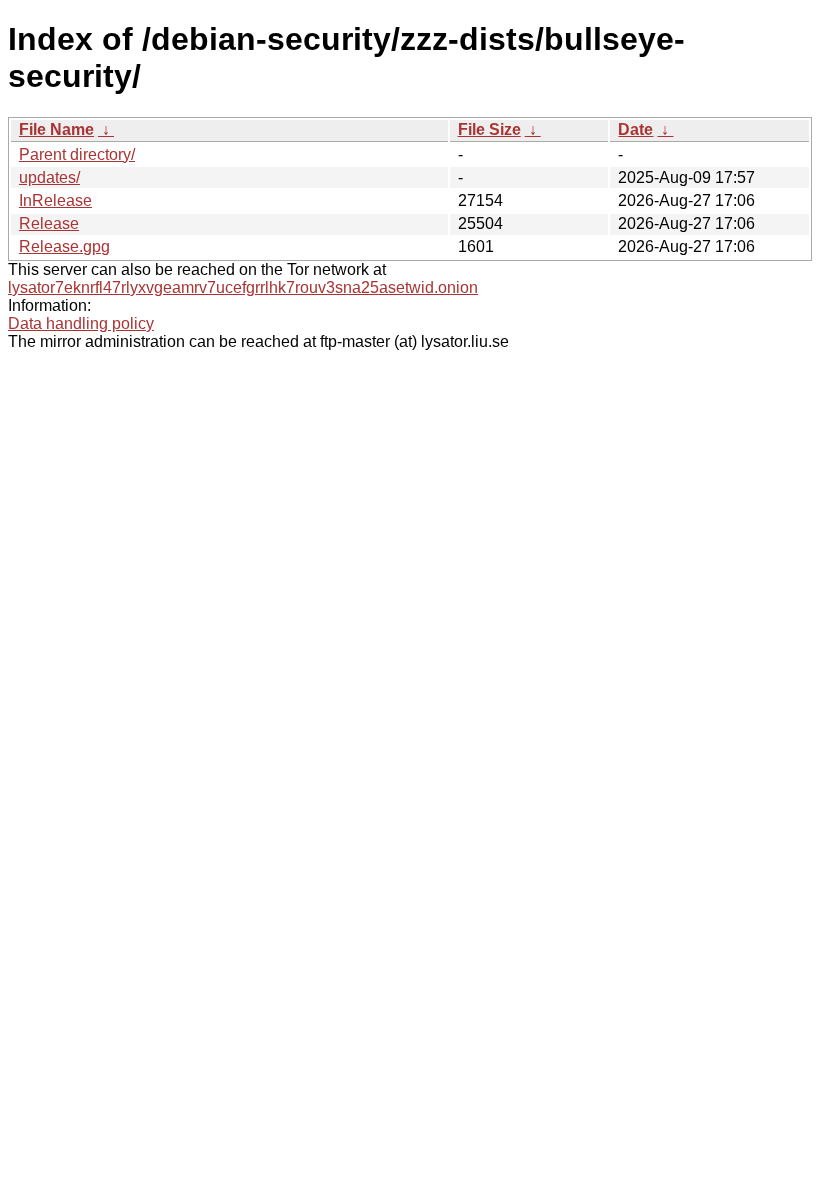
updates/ (49, 177)
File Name (56, 129)
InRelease (55, 200)
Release (49, 223)
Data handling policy (81, 323)
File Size (489, 129)
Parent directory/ (77, 154)
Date (635, 129)
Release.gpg (64, 246)
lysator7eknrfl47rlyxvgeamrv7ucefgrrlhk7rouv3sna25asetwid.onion (243, 287)
